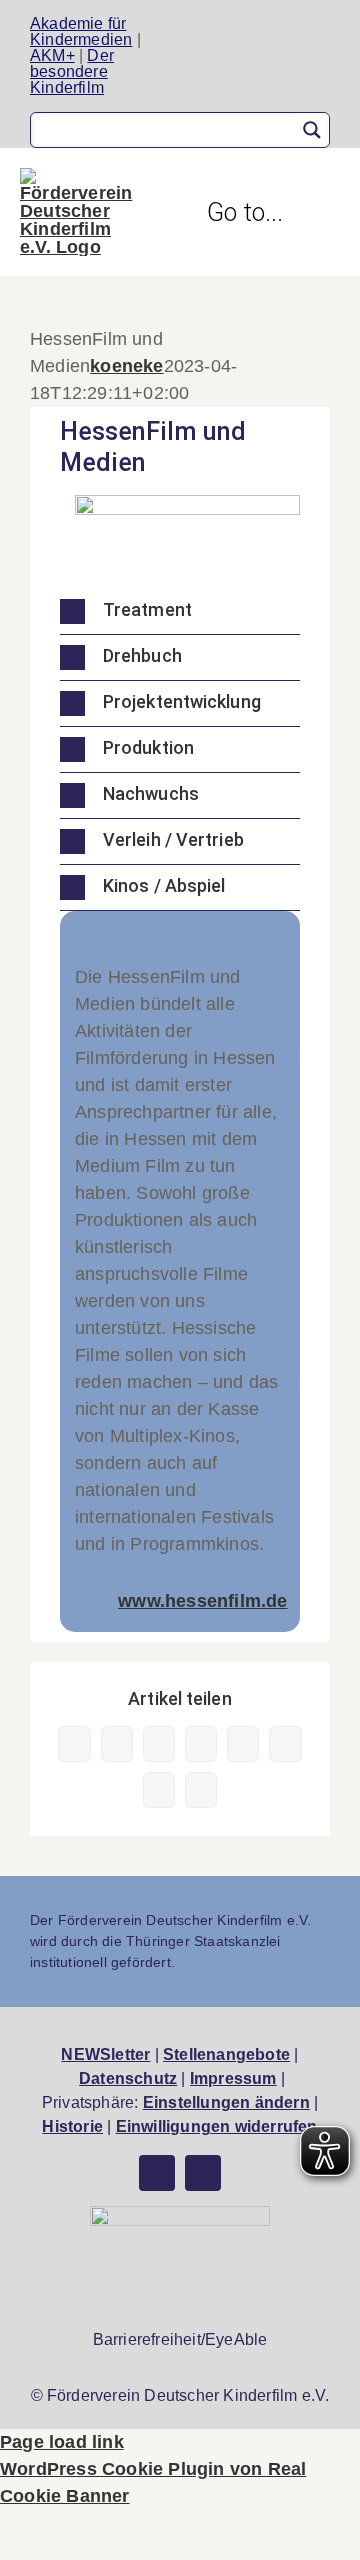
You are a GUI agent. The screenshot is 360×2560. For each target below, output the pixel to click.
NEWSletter (105, 2054)
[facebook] (157, 2173)
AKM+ (52, 55)
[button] (180, 611)
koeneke (126, 366)
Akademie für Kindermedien (81, 31)
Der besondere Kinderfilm (72, 71)
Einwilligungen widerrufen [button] (217, 2126)
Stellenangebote (226, 2054)
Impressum (233, 2078)
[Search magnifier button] (312, 130)
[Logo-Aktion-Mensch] (180, 2215)
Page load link (62, 2442)
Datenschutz (128, 2078)
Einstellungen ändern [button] (226, 2102)
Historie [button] (72, 2126)
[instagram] (203, 2173)
